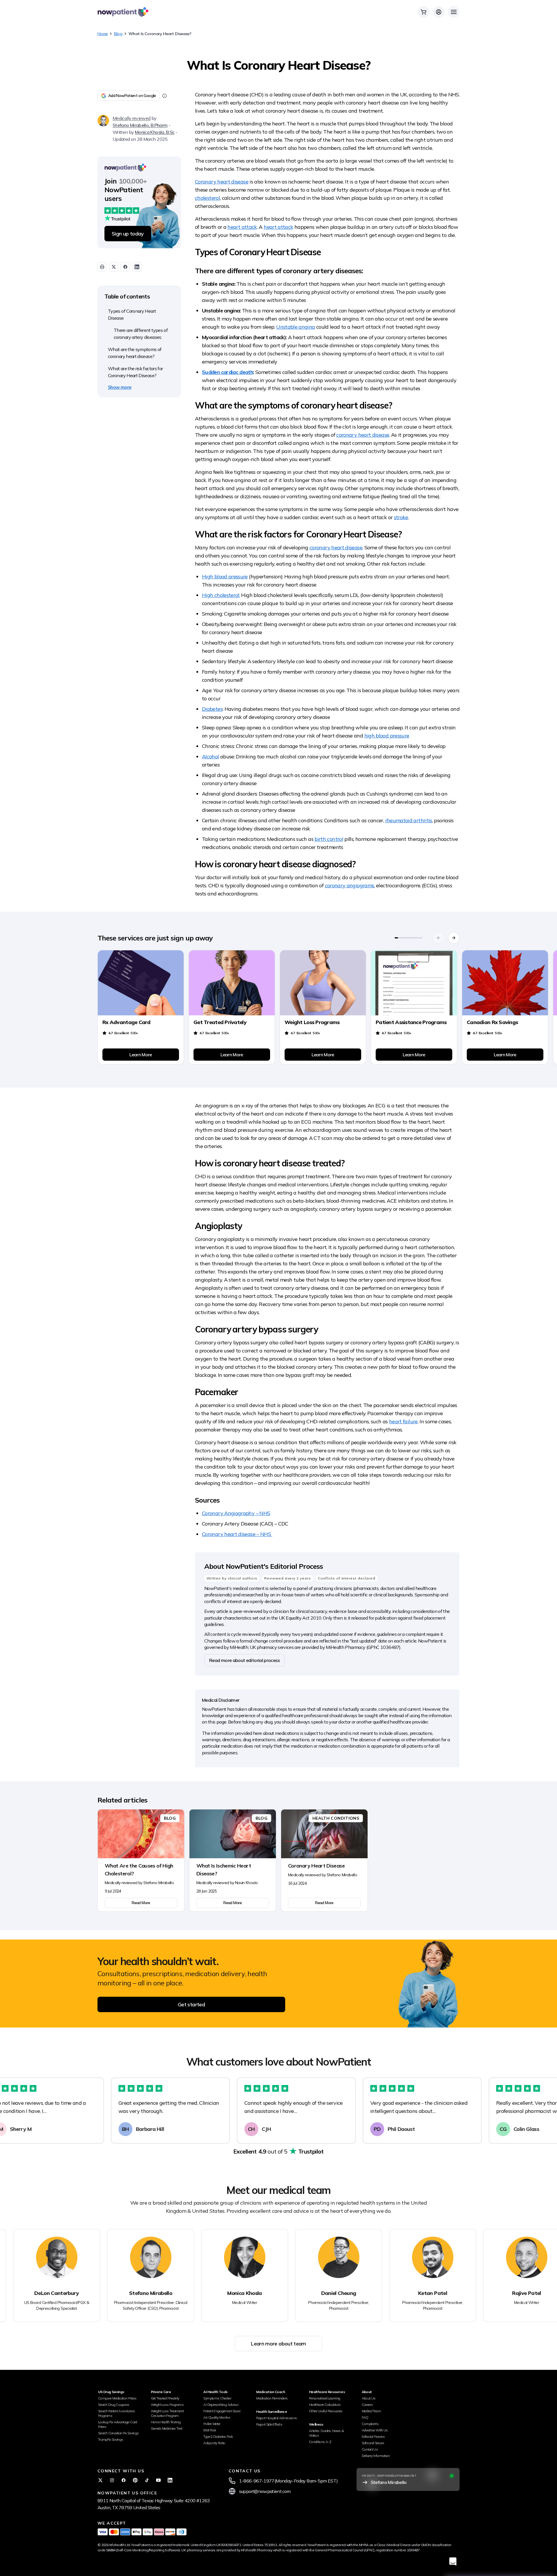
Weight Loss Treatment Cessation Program (167, 2413)
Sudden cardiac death (227, 372)
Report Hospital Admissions (276, 2418)
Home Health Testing (166, 2422)
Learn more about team (278, 2344)
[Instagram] (112, 2480)
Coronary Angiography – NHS (236, 1513)
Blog (118, 34)
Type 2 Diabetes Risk (218, 2436)
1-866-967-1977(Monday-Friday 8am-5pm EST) (289, 2481)
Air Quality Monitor (217, 2417)
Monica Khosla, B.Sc (155, 132)
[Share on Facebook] (125, 267)
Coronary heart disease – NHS (237, 1534)
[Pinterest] (135, 2480)
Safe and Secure (373, 2443)
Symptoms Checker (217, 2398)
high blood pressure (387, 736)
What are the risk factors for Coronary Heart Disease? (135, 372)
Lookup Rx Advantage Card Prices (118, 2424)
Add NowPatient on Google (132, 96)
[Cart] (424, 12)
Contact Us (370, 2449)
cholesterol (207, 198)
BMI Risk (210, 2430)
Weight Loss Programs (167, 2405)
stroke (401, 517)
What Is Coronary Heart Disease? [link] (160, 34)
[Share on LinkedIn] (137, 267)
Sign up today (128, 234)
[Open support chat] (453, 2561)
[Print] (102, 267)
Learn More (141, 1055)
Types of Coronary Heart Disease (132, 314)
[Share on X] (114, 267)
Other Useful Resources (326, 2411)
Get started (191, 2004)
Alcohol (210, 757)
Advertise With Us (375, 2430)
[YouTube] (158, 2480)
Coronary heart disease (222, 182)
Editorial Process (373, 2436)
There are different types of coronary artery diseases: (141, 334)
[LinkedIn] (170, 2480)
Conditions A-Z (320, 2442)
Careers (367, 2405)
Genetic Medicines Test (167, 2428)
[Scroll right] (454, 938)
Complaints (370, 2424)
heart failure (403, 1421)
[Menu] (454, 12)
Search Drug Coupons (114, 2405)
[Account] (439, 12)
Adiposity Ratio (214, 2443)
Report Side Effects (269, 2424)
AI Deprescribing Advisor (221, 2405)
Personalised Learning (325, 2398)
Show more (120, 387)
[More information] (164, 96)
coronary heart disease (363, 435)
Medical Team (371, 2411)
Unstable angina (295, 327)
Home (103, 34)
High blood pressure (225, 576)
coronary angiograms (350, 885)
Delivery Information (376, 2456)
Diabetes (212, 709)
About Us (369, 2398)
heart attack (242, 227)
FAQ (365, 2417)
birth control (329, 839)
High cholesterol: (221, 595)
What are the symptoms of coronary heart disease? (135, 353)
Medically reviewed (131, 118)
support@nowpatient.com (265, 2491)
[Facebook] (124, 2480)
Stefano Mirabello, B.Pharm (140, 125)
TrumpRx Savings (111, 2439)
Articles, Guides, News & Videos (327, 2433)
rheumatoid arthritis (409, 820)
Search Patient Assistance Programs (116, 2413)
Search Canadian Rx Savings (118, 2433)
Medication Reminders (272, 2398)
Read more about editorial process (244, 1660)
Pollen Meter (212, 2424)
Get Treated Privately (165, 2398)
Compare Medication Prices (117, 2398)
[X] (100, 2480)
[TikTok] (147, 2480)
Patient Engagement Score (222, 2411)
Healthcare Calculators (325, 2405)
